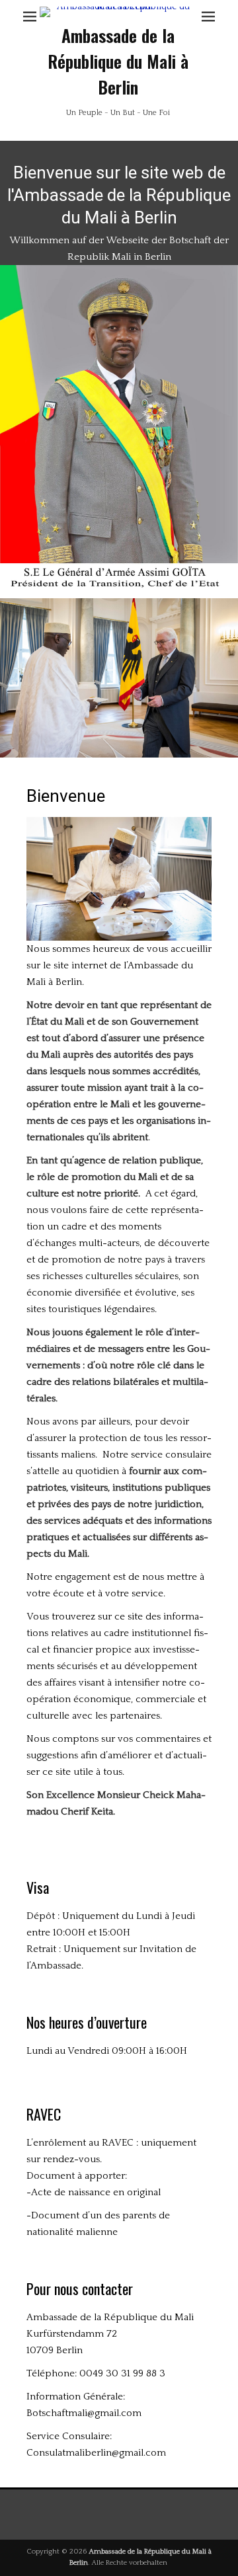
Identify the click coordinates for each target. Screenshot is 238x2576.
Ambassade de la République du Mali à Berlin (118, 61)
